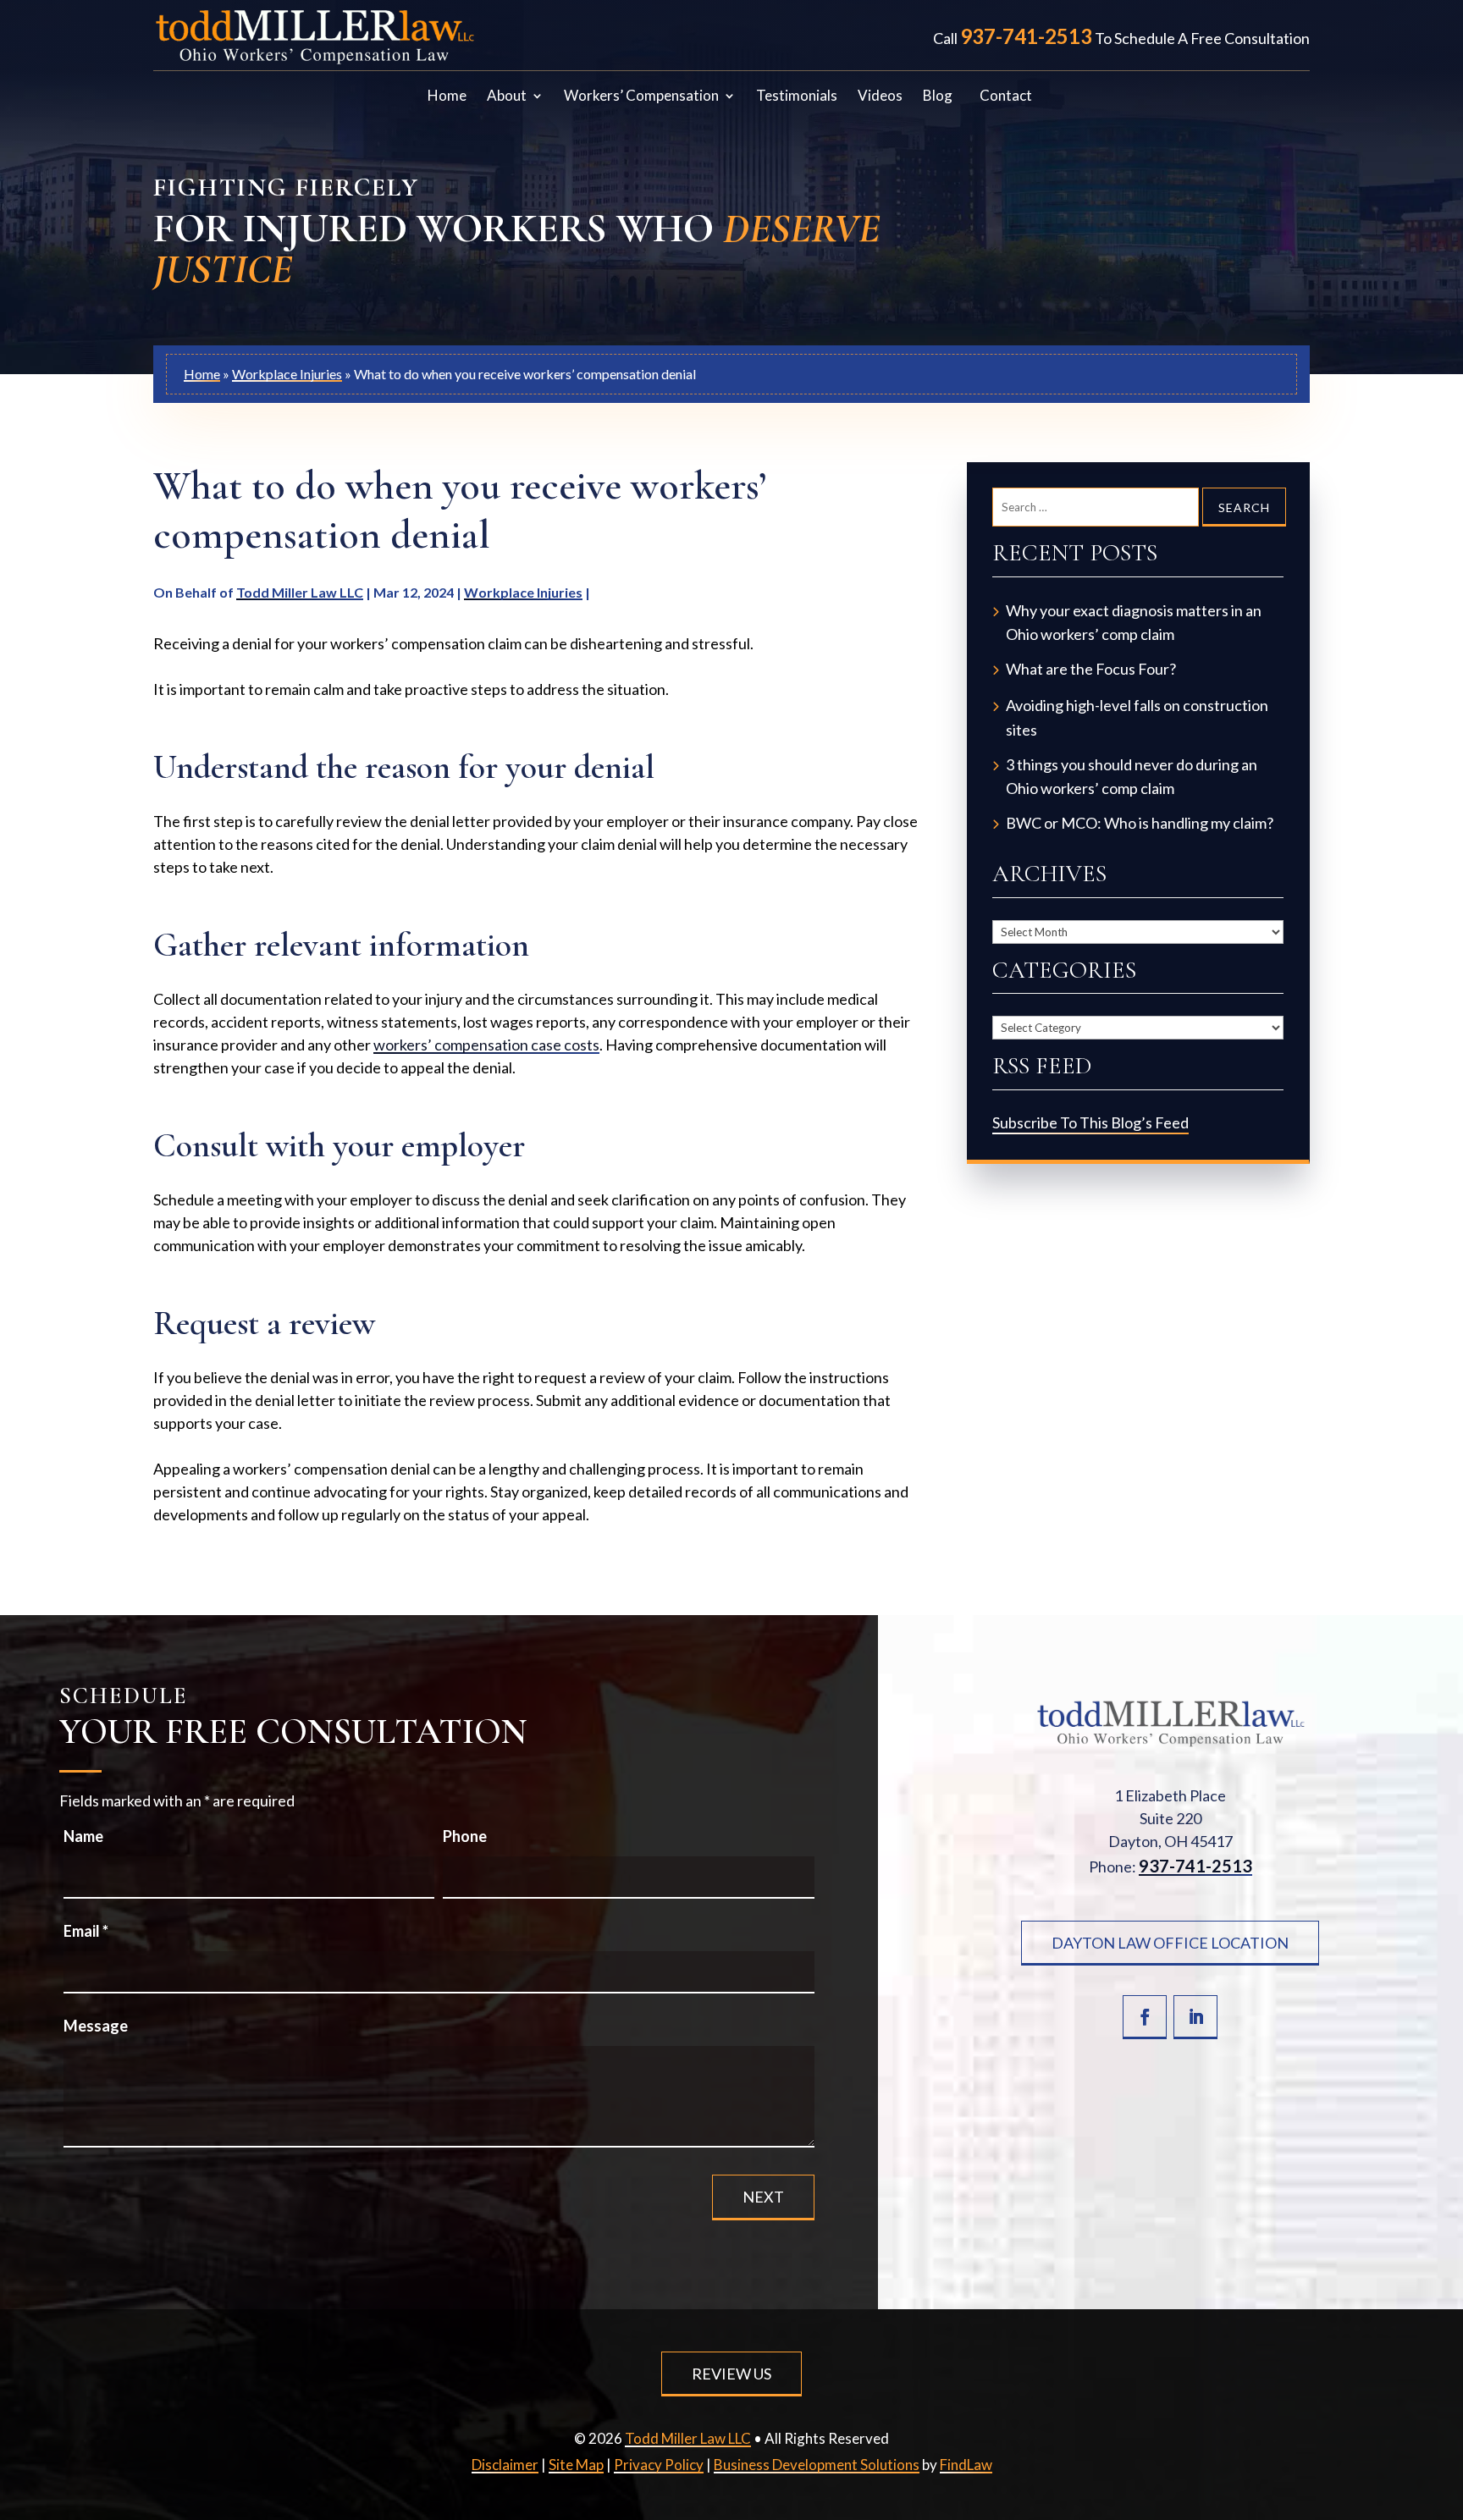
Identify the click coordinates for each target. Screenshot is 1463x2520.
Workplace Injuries (523, 592)
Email (86, 1931)
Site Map (576, 2465)
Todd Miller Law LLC (300, 592)
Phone (465, 1836)
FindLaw (966, 2465)
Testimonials (797, 97)
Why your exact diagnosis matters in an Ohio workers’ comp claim (1134, 623)
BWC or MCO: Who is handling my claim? (1140, 823)
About (507, 97)
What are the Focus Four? (1091, 669)
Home (447, 97)
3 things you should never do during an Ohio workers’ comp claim (1132, 777)
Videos (880, 97)
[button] (1443, 2500)
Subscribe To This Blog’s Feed (1090, 1122)
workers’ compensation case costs (486, 1045)
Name (83, 1836)
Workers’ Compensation (641, 97)
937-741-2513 (1026, 36)
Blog (938, 97)
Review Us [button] (731, 2374)
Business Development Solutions (817, 2465)
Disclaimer (505, 2465)
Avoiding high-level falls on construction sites (1137, 717)
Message (96, 2026)
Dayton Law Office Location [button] (1170, 1943)
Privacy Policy (659, 2465)
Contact (1006, 97)
